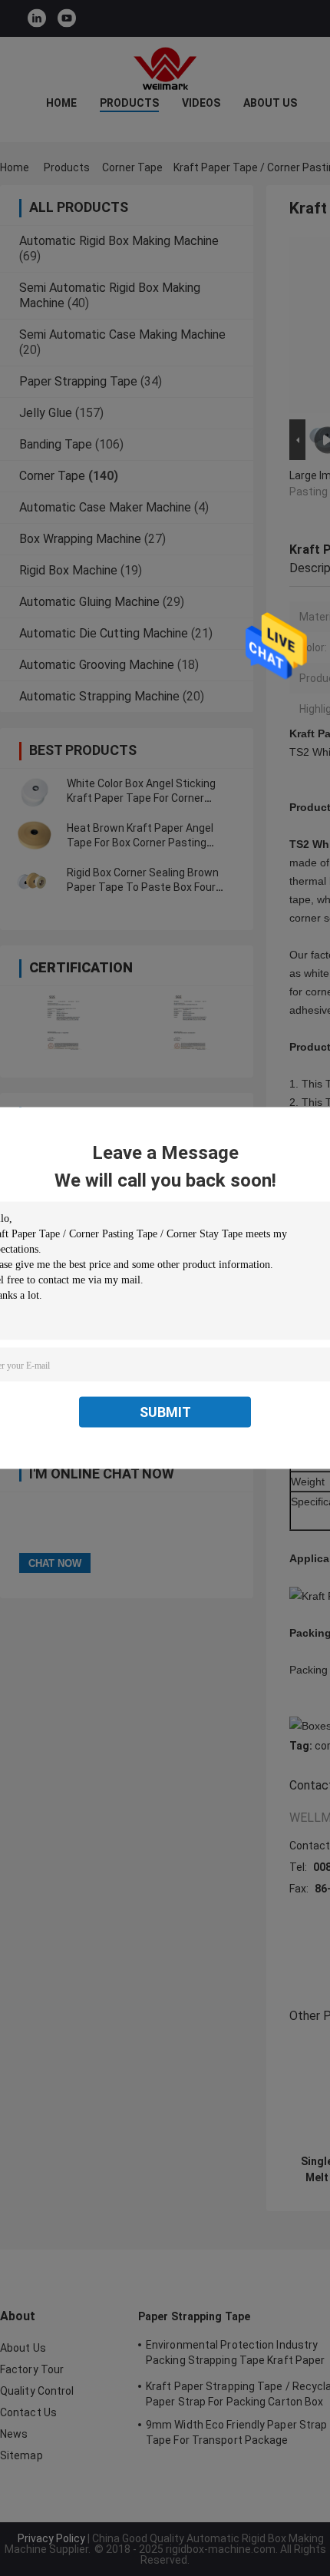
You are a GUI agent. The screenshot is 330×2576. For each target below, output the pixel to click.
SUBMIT (165, 1412)
